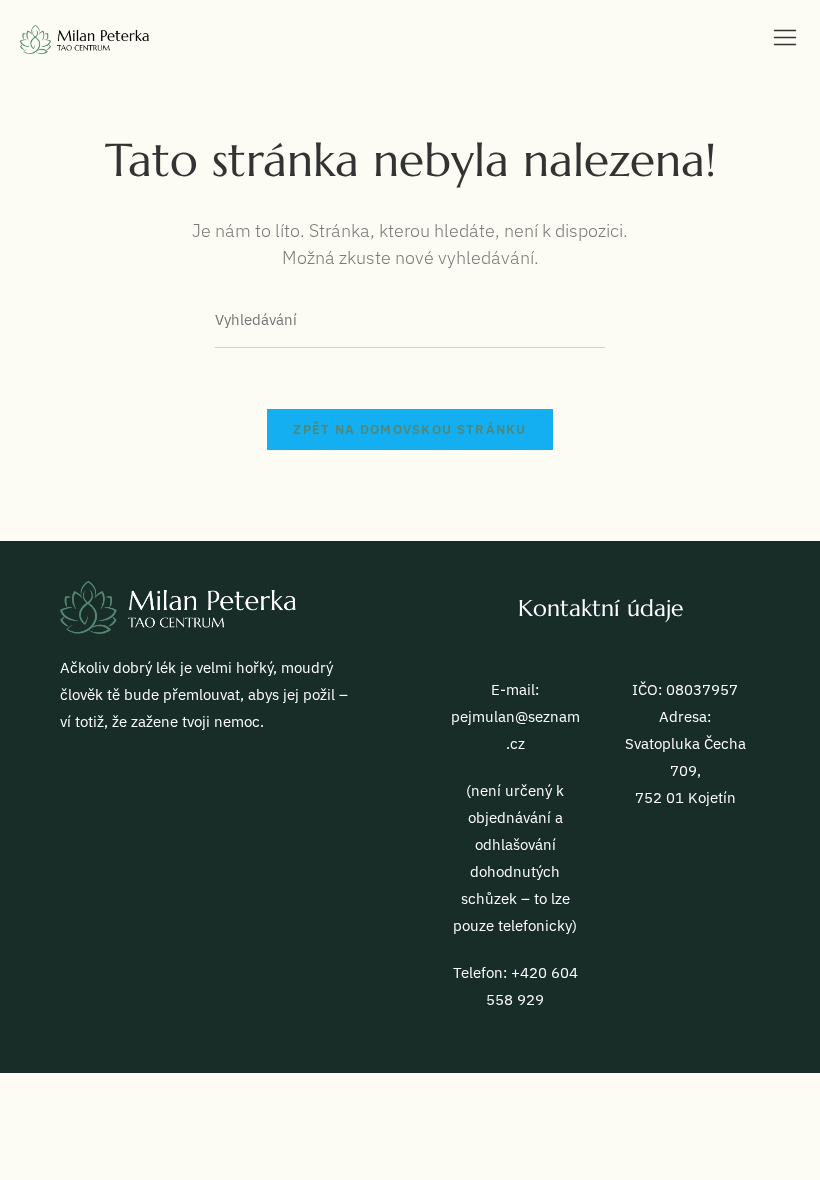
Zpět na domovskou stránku (410, 429)
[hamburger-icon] (785, 40)
